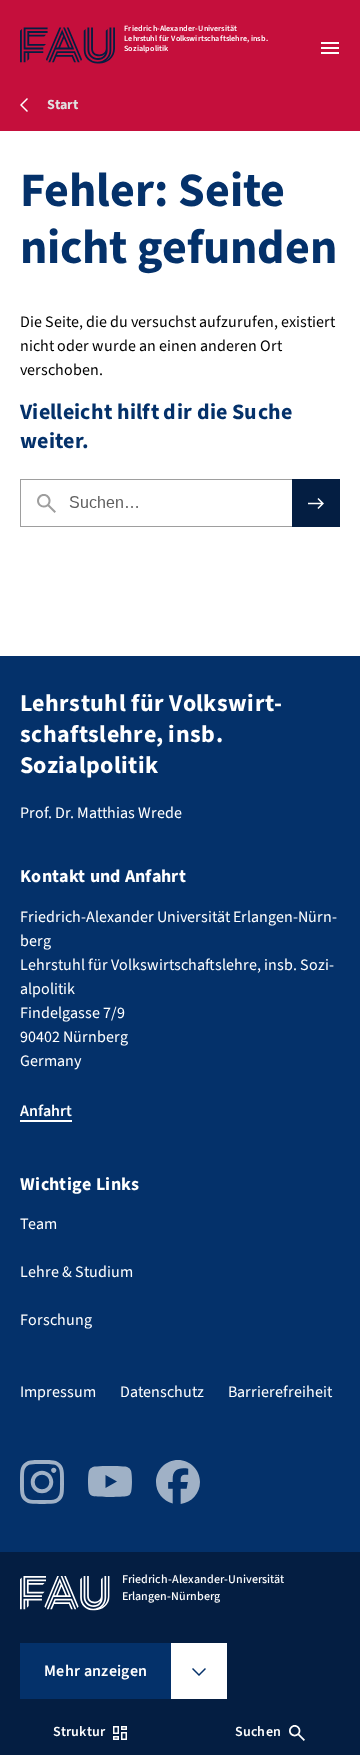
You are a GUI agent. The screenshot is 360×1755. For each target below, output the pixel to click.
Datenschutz (162, 1392)
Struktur (79, 1732)
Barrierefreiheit (280, 1392)
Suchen (258, 1732)
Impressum (58, 1392)
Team (38, 1224)
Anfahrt (46, 1111)
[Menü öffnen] (330, 48)
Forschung (56, 1320)
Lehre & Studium (76, 1272)
